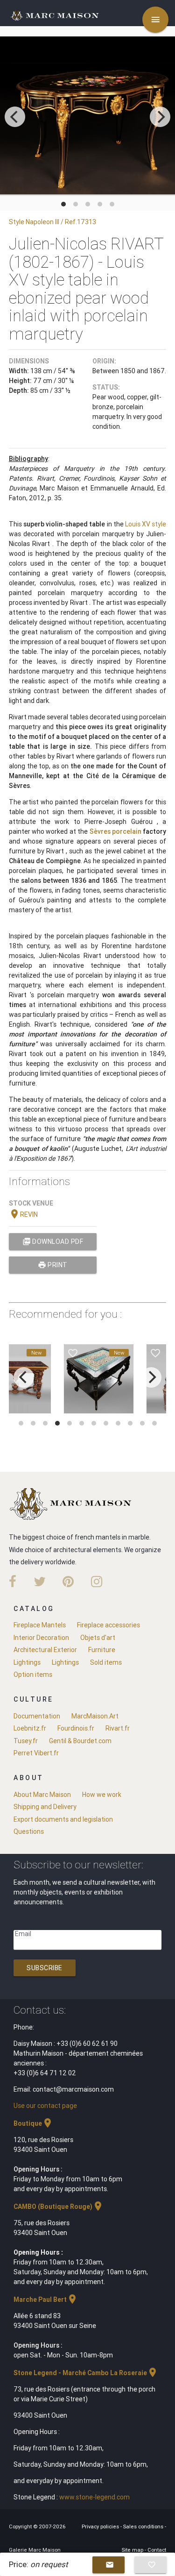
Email (23, 1934)
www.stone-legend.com (94, 2497)
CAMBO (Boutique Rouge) (59, 2207)
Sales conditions (144, 2526)
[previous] (15, 117)
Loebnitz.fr (30, 1728)
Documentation (37, 1716)
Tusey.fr (26, 1741)
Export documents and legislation (63, 1819)
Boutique (33, 2123)
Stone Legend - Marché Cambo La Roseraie (86, 2373)
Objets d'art (98, 1638)
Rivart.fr (118, 1728)
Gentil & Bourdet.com (80, 1741)
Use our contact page (45, 2106)
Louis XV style (146, 524)
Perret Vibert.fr (36, 1753)
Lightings (27, 1662)
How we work (102, 1795)
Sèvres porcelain (115, 831)
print (53, 1265)
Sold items (106, 1662)
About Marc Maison (42, 1795)
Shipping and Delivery (45, 1807)
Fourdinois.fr (76, 1728)
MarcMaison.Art (95, 1716)
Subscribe (45, 1968)
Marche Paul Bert (46, 2299)
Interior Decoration (41, 1638)
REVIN (23, 1214)
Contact (157, 2550)
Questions (29, 1831)
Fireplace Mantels (40, 1625)
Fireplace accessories (108, 1625)
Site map (133, 2550)
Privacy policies (101, 2526)
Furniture (102, 1650)
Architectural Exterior (45, 1650)
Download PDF (53, 1242)
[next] (160, 117)
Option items (33, 1675)
